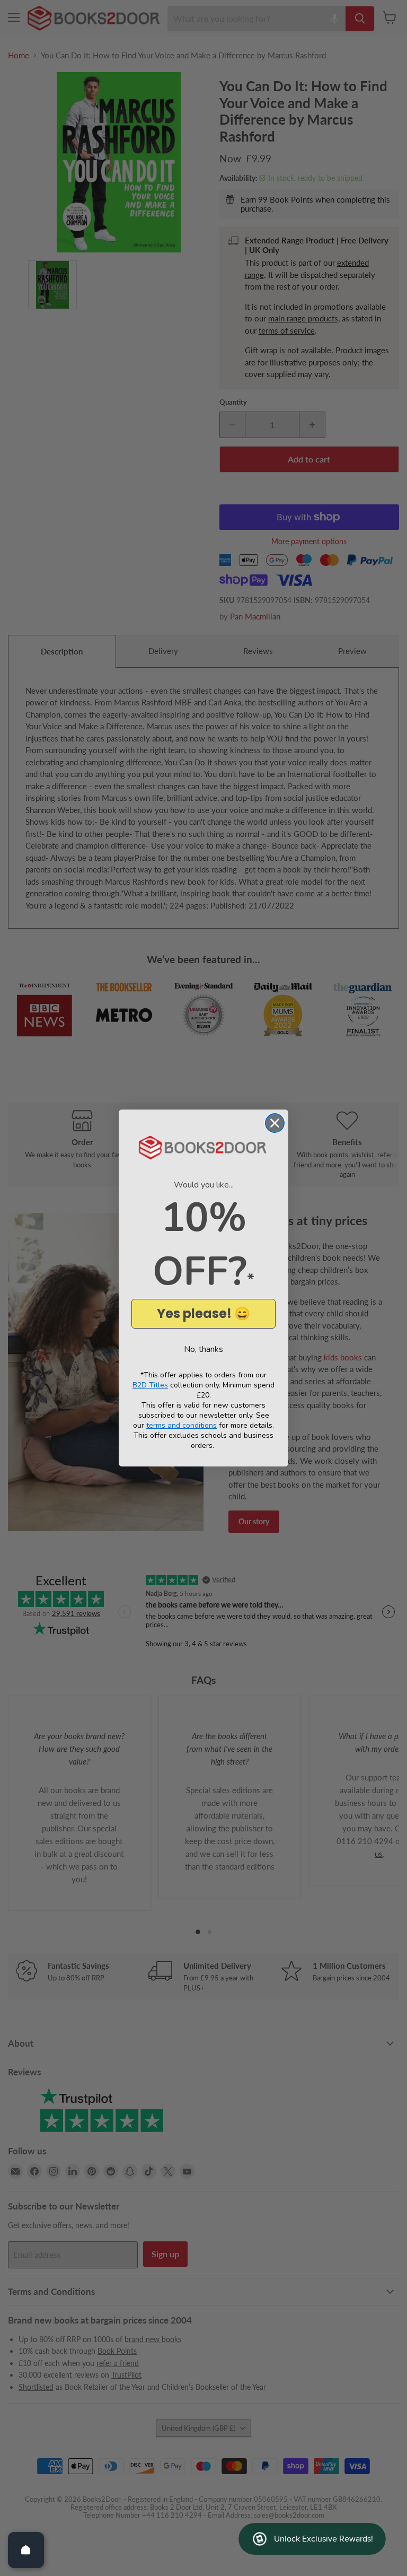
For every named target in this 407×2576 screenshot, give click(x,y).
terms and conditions (182, 1425)
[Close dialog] (275, 1123)
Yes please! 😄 (203, 1313)
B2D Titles (150, 1385)
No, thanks (203, 1349)
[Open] (26, 2550)
